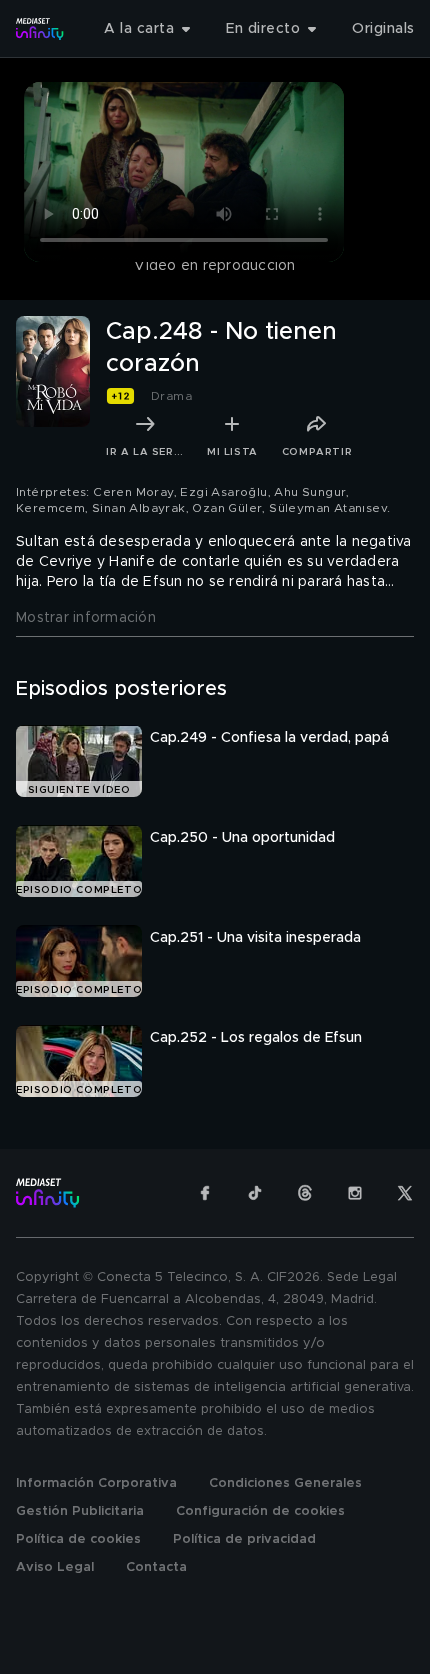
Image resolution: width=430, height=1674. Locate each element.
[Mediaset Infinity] (40, 29)
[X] (405, 1193)
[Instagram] (355, 1193)
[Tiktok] (255, 1193)
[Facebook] (205, 1193)
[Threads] (305, 1193)
